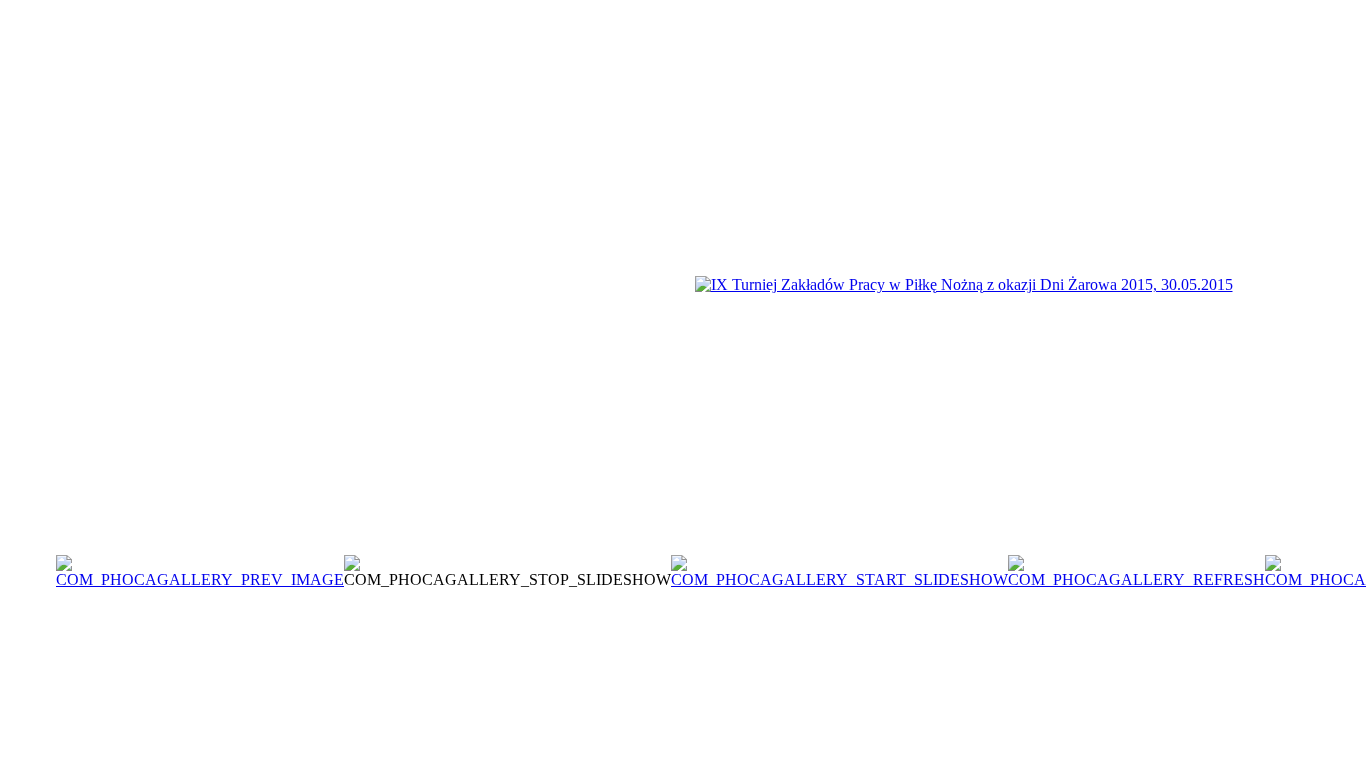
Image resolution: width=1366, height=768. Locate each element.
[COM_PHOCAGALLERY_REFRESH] (1136, 579)
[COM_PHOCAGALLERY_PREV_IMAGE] (200, 579)
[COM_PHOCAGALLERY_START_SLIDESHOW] (839, 579)
